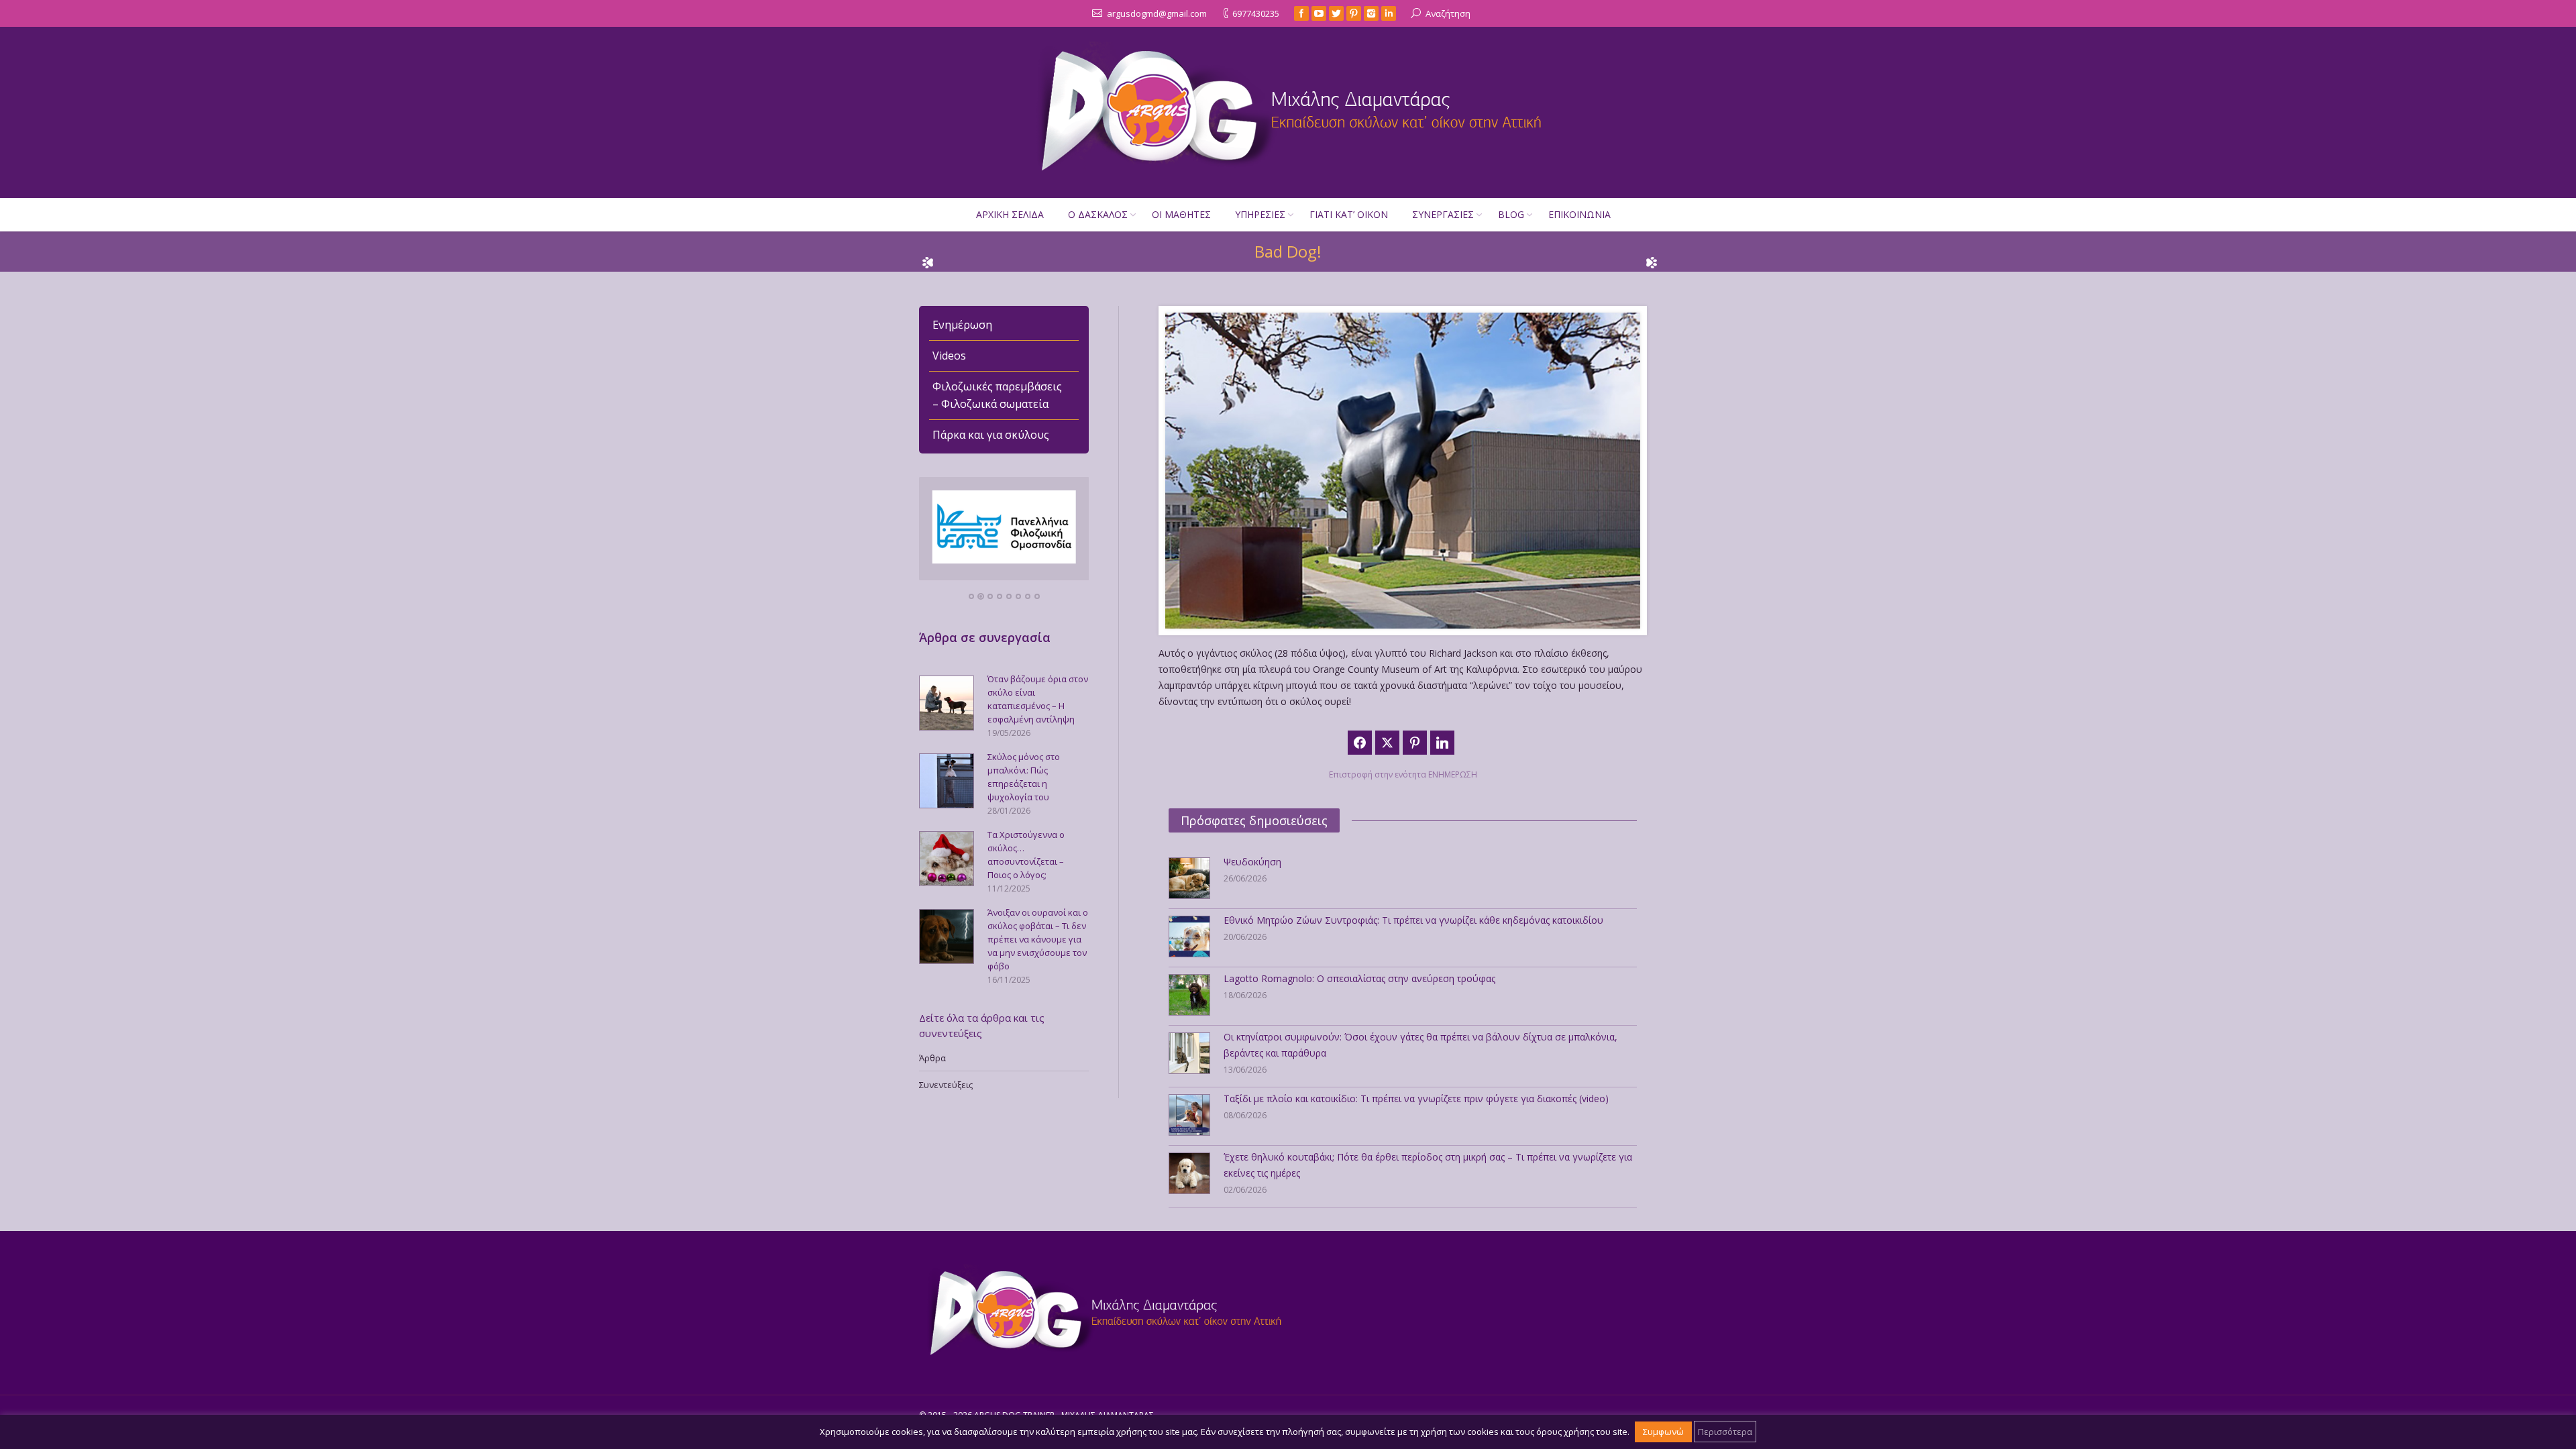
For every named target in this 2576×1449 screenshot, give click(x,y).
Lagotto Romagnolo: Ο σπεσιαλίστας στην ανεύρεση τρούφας (1359, 978)
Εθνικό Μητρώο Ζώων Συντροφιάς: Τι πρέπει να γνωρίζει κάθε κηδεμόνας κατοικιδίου (1413, 920)
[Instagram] (1371, 13)
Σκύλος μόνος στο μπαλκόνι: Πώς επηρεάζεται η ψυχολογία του (1024, 777)
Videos (949, 356)
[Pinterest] (1354, 13)
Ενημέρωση (962, 325)
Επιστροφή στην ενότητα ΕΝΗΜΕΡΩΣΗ (1403, 774)
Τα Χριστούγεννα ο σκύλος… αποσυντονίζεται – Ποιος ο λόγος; (1026, 855)
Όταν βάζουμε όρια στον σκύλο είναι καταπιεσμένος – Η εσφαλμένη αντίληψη (1038, 699)
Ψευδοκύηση (1252, 862)
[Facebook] (1301, 13)
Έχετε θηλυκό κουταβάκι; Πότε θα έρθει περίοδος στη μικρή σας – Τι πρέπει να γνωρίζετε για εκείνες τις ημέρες (1428, 1165)
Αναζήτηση (1448, 13)
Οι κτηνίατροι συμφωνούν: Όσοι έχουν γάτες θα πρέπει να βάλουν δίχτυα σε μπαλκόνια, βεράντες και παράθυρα (1420, 1045)
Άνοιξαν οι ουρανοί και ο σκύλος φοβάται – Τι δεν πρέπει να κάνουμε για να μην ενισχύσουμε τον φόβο (1038, 939)
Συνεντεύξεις (946, 1085)
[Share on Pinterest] (1415, 743)
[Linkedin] (1389, 13)
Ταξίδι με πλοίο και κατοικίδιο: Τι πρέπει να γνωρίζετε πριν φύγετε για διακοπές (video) (1416, 1098)
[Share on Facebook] (1360, 743)
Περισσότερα (1725, 1432)
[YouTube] (1319, 13)
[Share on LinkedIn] (1442, 743)
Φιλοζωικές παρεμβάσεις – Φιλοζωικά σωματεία (997, 395)
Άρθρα (932, 1058)
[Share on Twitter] (1387, 743)
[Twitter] (1336, 13)
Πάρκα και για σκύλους (991, 435)
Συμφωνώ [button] (1663, 1432)
